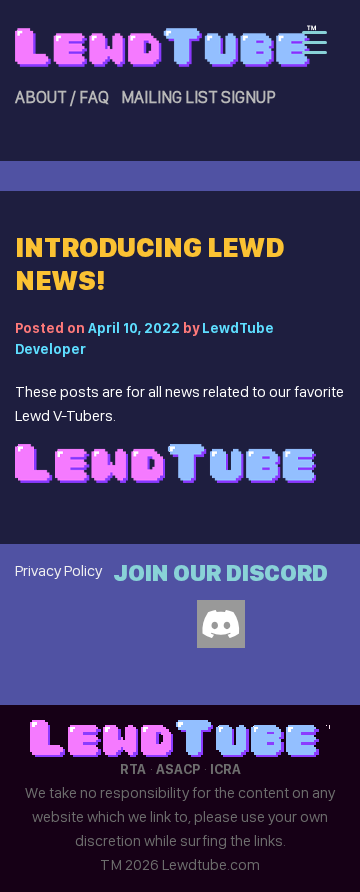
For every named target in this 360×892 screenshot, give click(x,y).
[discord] (221, 624)
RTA (133, 769)
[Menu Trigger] (314, 42)
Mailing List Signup (198, 97)
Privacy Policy (58, 570)
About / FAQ (62, 97)
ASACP (178, 769)
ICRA (225, 769)
